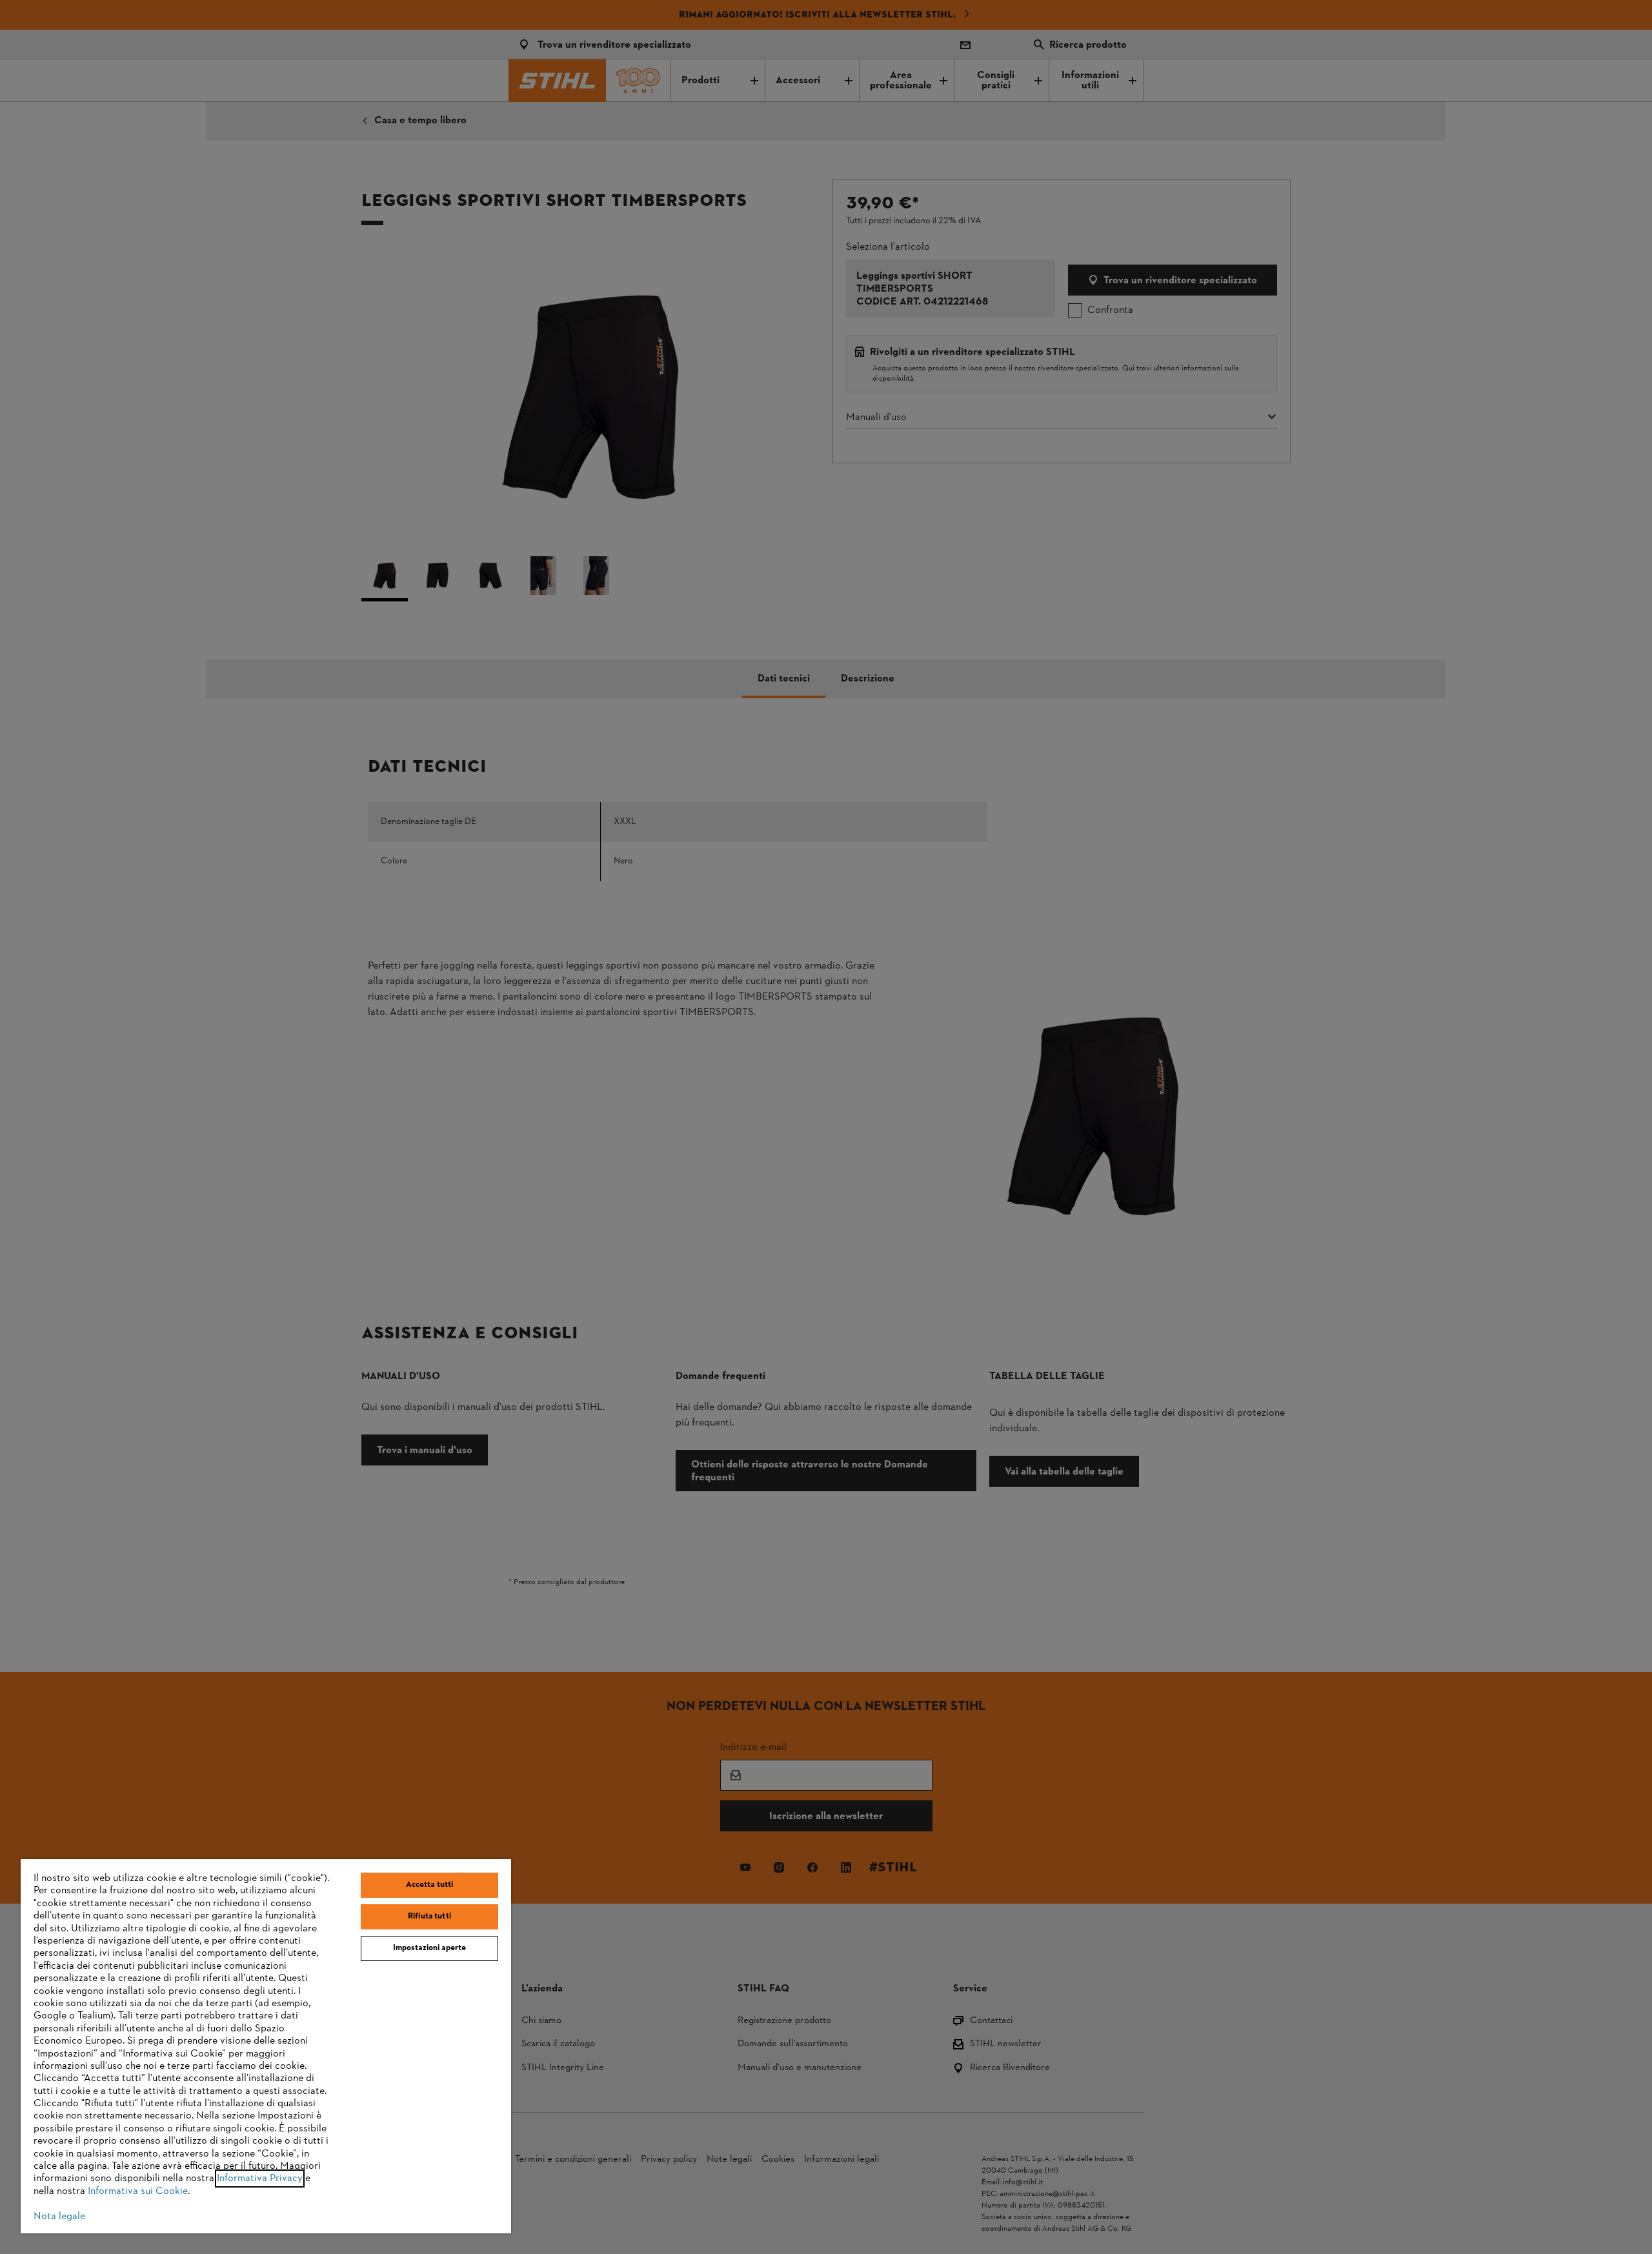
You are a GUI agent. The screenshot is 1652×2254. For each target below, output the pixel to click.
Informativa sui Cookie (138, 2191)
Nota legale (59, 2217)
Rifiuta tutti (429, 1917)
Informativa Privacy (260, 2179)
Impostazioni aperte (429, 1948)
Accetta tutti (430, 1885)
